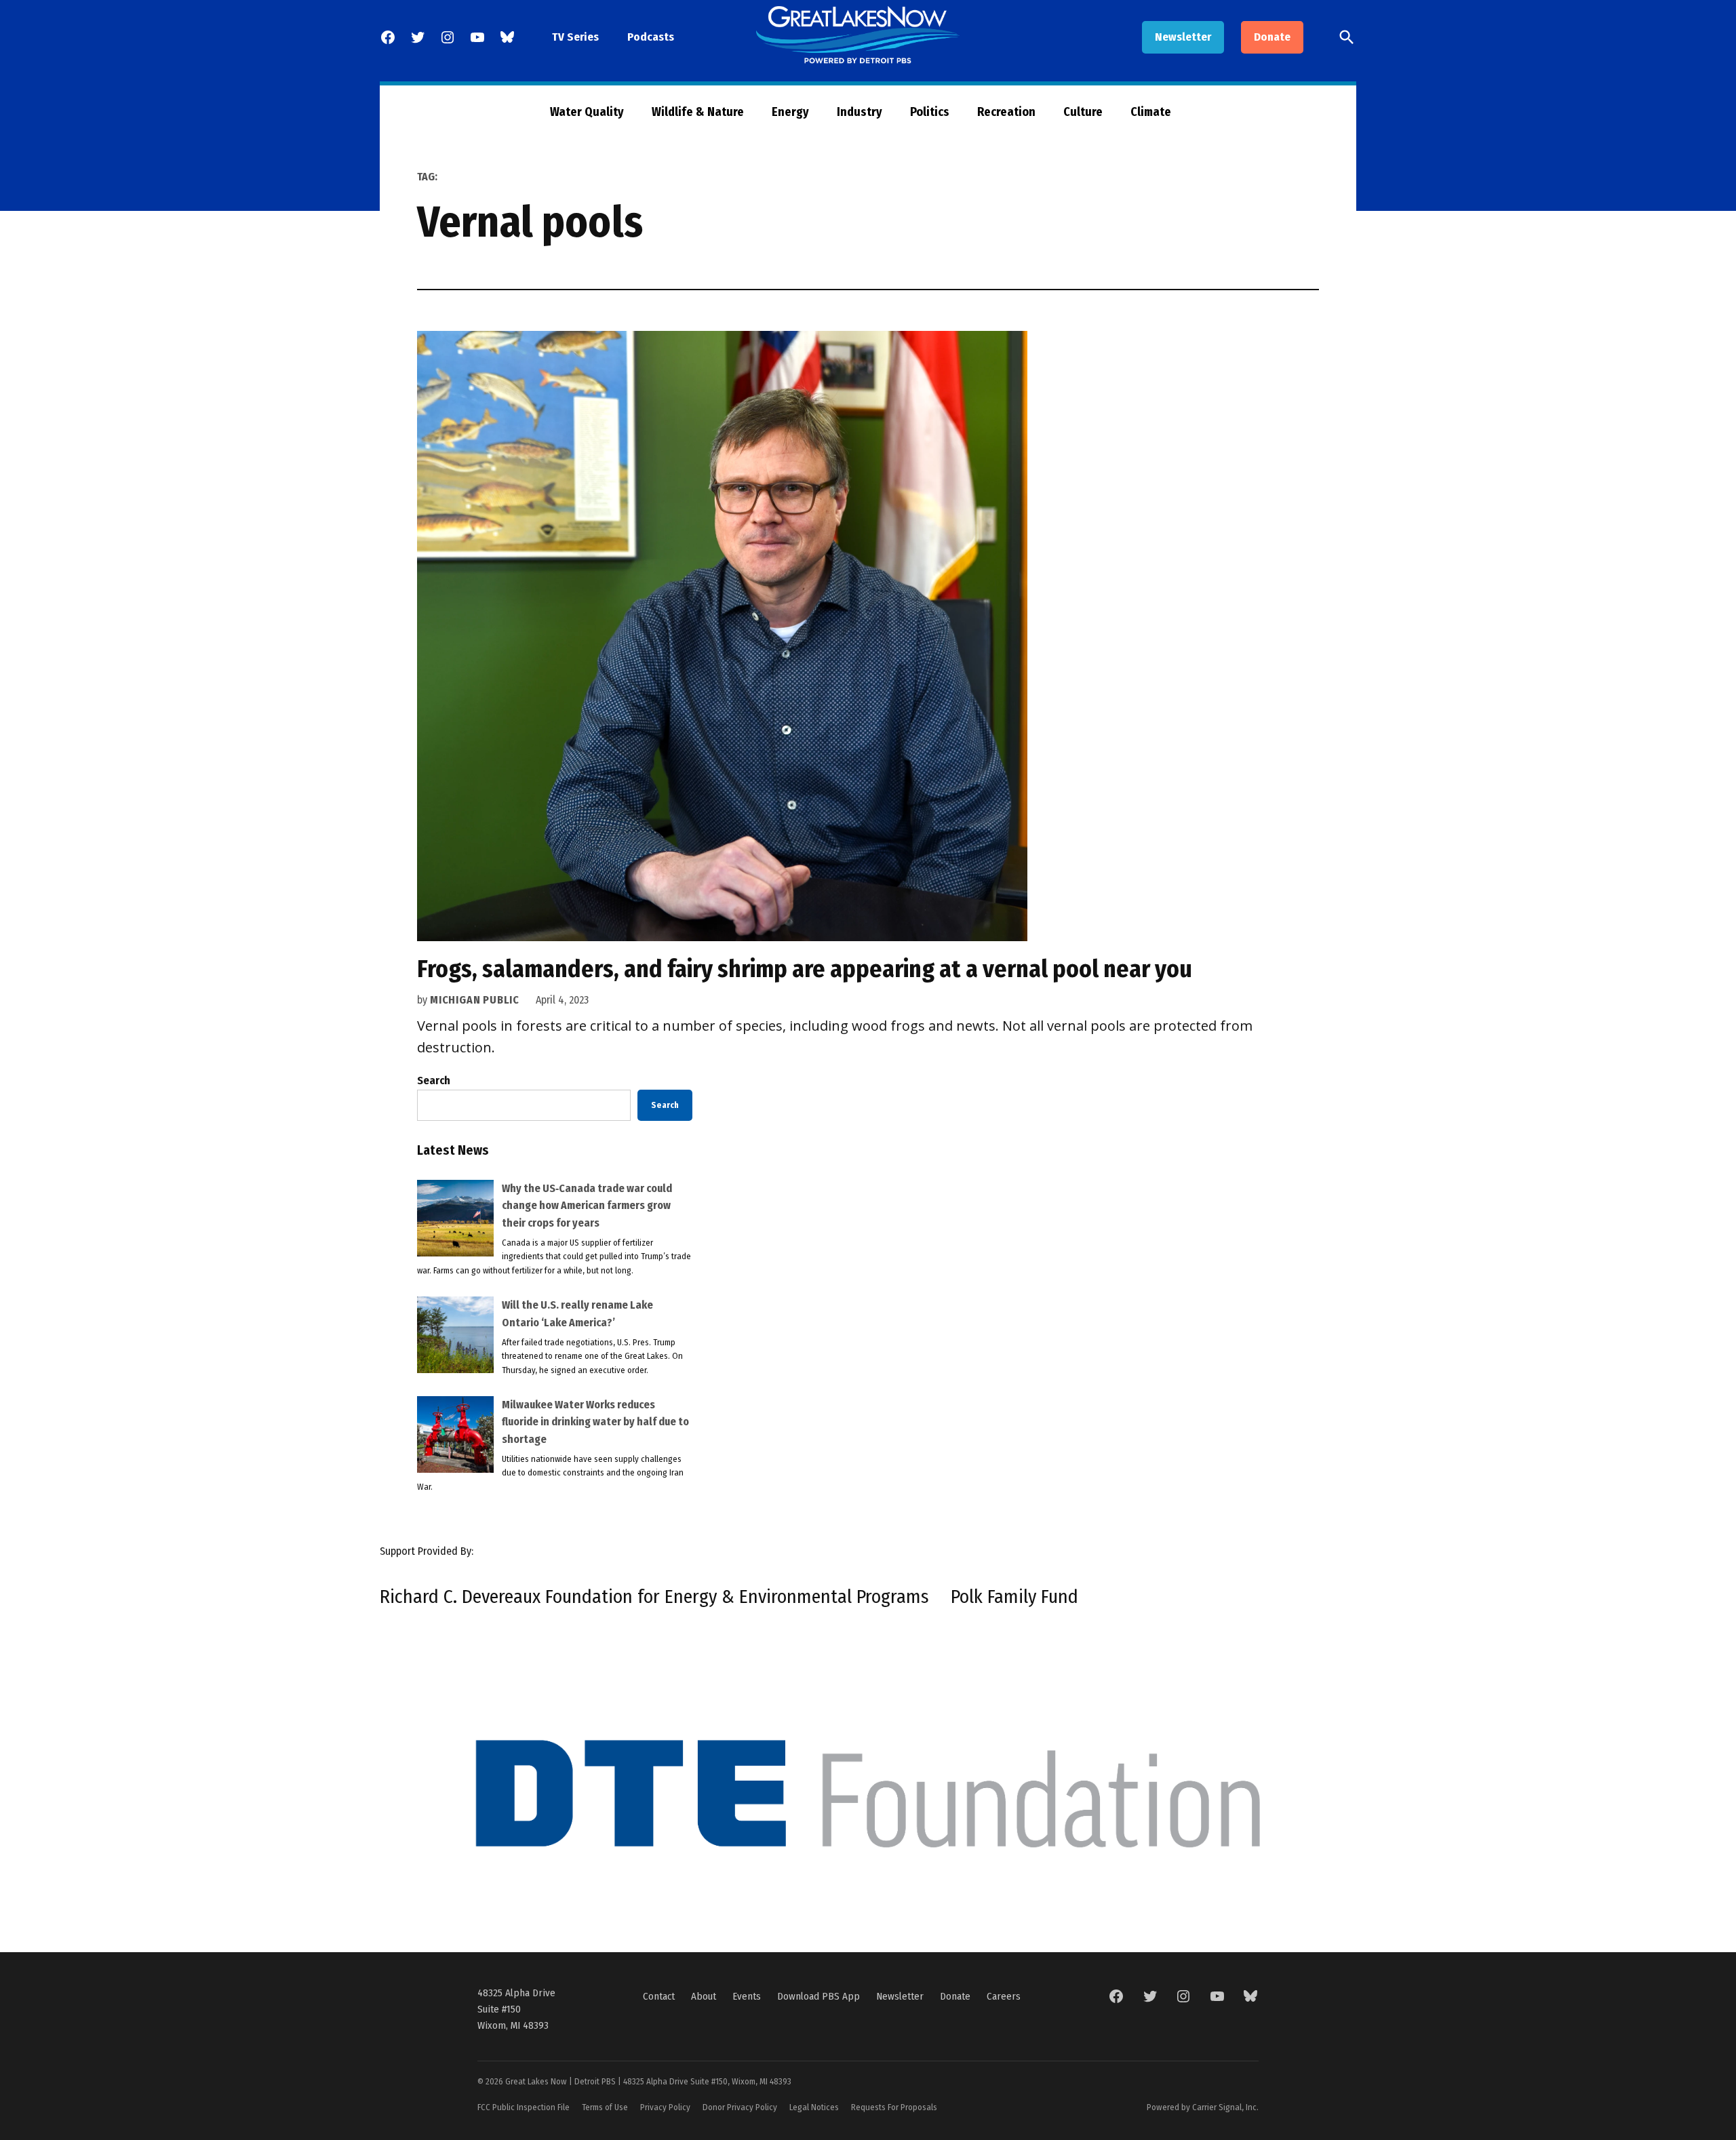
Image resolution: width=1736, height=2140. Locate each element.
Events (747, 1996)
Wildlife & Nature (698, 112)
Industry (860, 112)
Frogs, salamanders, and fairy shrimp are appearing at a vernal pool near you (805, 969)
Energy (790, 112)
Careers (1004, 1996)
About (704, 1996)
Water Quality (587, 112)
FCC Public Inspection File (524, 2107)
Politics (930, 112)
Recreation (1006, 112)
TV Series (575, 37)
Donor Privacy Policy (740, 2107)
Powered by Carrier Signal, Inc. (1203, 2107)
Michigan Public (475, 1000)
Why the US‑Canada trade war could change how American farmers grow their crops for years (587, 1206)
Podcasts (651, 37)
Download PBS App (818, 1996)
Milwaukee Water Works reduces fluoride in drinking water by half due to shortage (595, 1422)
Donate (1272, 37)
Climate (1151, 112)
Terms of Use (605, 2107)
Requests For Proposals (894, 2107)
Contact (659, 1996)
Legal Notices (814, 2107)
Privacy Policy (665, 2107)
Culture (1083, 112)
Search (434, 1081)
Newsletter (1183, 37)
